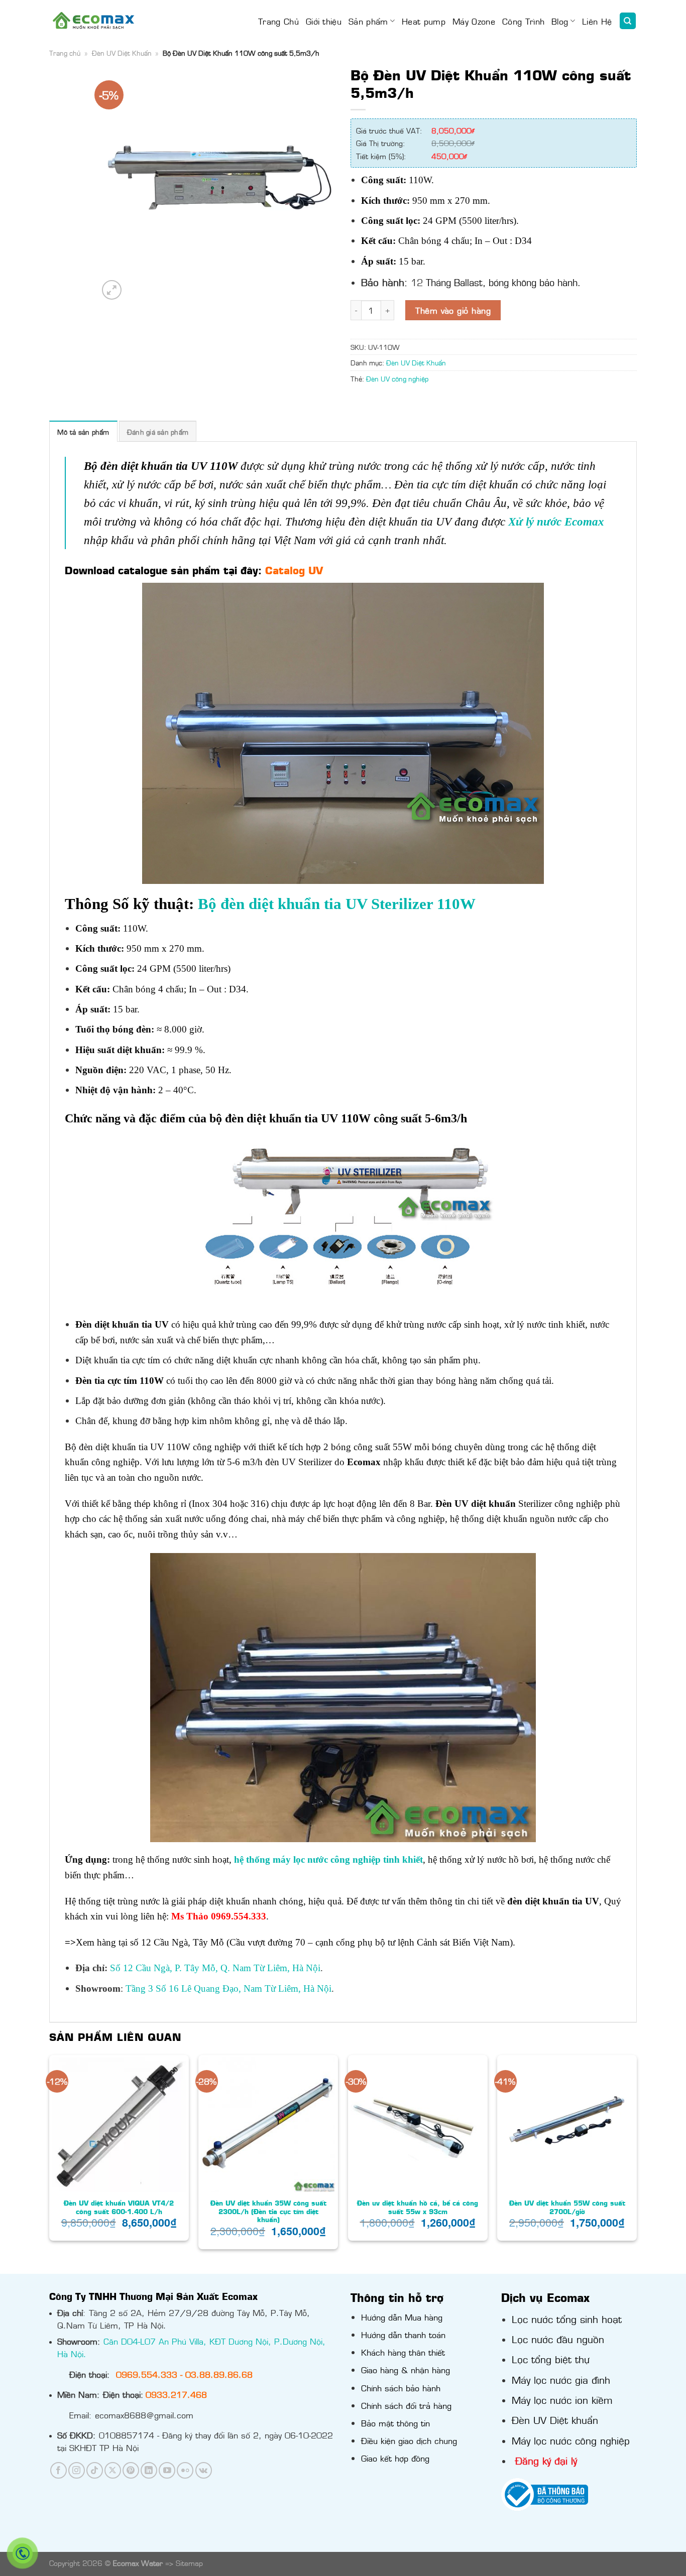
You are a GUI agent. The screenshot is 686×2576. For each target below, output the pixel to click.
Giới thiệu (324, 21)
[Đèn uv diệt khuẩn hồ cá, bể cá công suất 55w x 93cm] (418, 2125)
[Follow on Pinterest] (131, 2470)
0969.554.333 (147, 2374)
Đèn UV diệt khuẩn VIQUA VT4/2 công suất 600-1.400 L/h (119, 2207)
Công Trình (523, 21)
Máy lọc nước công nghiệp (571, 2440)
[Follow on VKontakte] (204, 2470)
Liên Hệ (597, 21)
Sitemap (189, 2563)
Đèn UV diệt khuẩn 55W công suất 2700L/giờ (567, 2207)
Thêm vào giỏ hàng (453, 310)
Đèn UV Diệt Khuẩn (122, 53)
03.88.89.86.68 (219, 2374)
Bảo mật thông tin (395, 2423)
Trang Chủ (278, 21)
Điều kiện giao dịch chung (409, 2440)
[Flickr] (185, 2470)
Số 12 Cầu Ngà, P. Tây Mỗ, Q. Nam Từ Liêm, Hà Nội (215, 1968)
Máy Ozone (474, 21)
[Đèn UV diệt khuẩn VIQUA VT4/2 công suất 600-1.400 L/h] (119, 2125)
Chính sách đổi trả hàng (406, 2405)
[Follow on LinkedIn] (149, 2470)
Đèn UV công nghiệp (397, 378)
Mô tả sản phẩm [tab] (83, 432)
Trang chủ (65, 53)
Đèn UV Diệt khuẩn (555, 2419)
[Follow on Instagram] (77, 2470)
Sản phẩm (368, 21)
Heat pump (424, 21)
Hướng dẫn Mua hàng (402, 2317)
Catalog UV (294, 570)
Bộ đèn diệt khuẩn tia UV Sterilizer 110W (337, 904)
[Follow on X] (113, 2470)
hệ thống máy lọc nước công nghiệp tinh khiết (328, 1859)
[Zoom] (112, 290)
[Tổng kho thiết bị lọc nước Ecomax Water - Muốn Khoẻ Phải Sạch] (93, 21)
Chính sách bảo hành (401, 2388)
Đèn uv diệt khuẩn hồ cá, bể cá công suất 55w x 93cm (418, 2207)
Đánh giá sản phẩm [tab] (158, 432)
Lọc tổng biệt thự (551, 2359)
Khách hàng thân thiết (403, 2352)
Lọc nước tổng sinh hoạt (567, 2319)
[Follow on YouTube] (167, 2470)
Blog (560, 21)
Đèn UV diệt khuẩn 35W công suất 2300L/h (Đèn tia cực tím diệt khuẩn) (268, 2211)
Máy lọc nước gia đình (561, 2379)
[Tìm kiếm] (628, 21)
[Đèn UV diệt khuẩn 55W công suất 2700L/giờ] (567, 2125)
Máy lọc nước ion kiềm (562, 2399)
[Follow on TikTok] (95, 2470)
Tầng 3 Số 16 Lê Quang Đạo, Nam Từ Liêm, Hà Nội (228, 1988)
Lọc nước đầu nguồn (558, 2339)
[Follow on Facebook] (59, 2470)
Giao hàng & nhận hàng (406, 2370)
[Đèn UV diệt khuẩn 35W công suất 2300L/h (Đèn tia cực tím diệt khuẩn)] (268, 2125)
